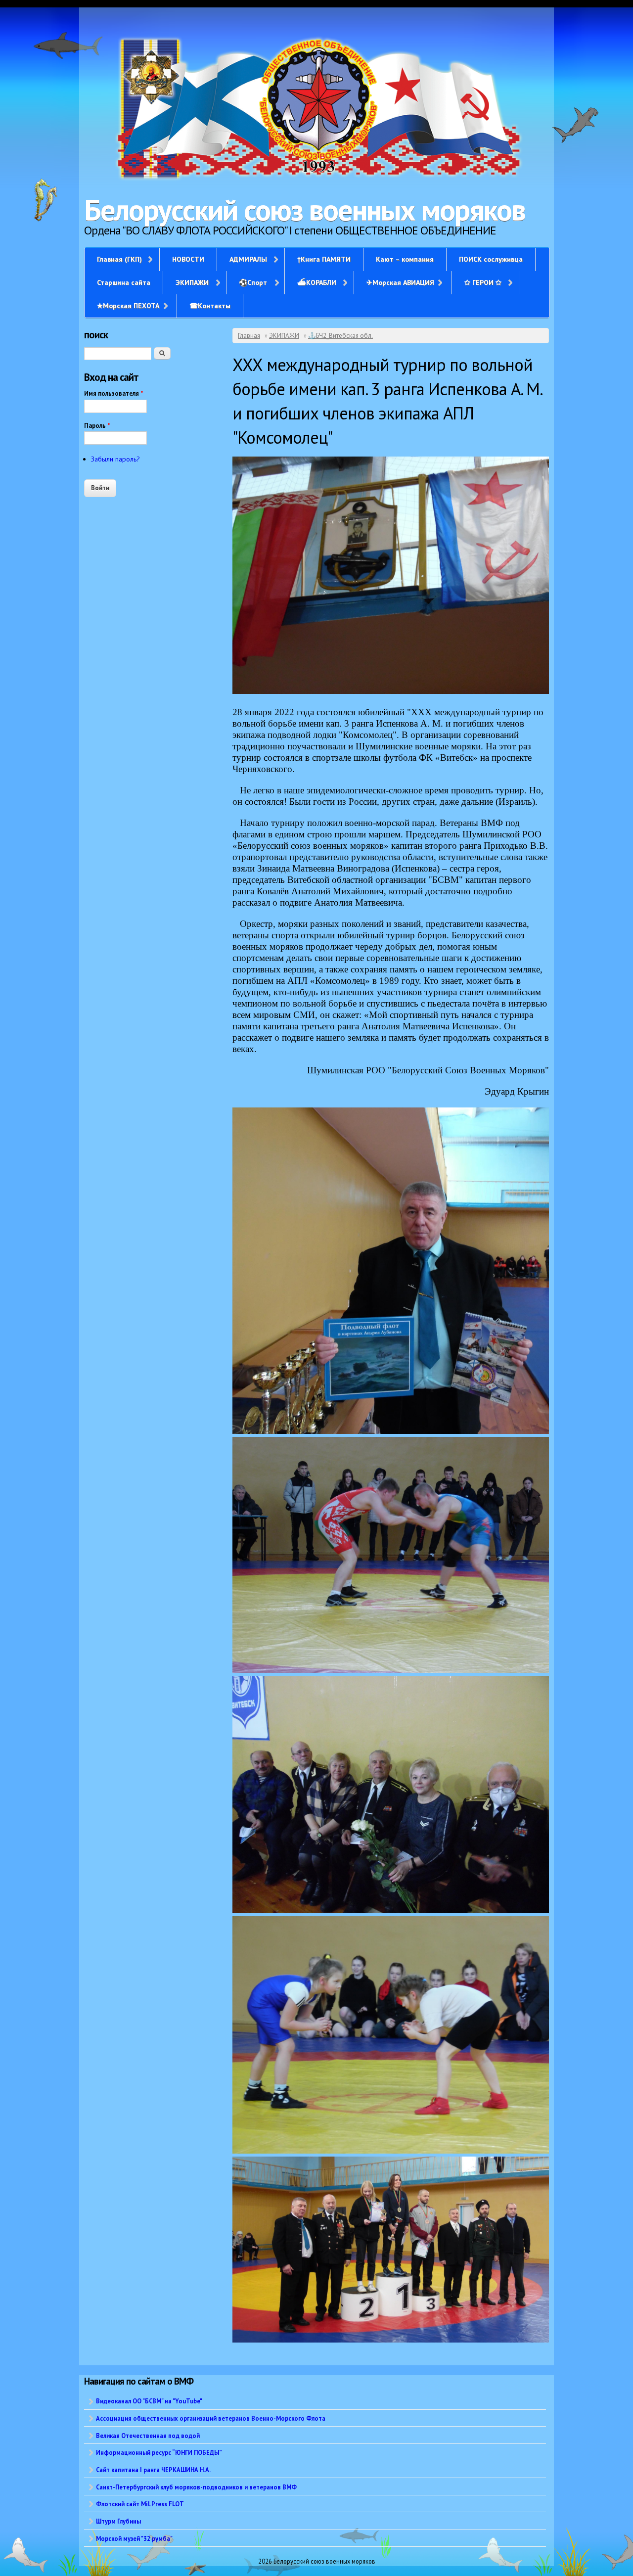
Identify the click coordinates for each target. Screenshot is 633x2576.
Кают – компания (405, 259)
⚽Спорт (253, 282)
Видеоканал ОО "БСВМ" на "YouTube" (149, 2401)
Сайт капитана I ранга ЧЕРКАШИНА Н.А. (153, 2470)
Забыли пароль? (115, 459)
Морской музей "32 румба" (134, 2538)
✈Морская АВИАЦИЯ (400, 282)
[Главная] (316, 110)
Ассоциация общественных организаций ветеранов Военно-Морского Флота (211, 2418)
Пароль (97, 426)
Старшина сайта (124, 282)
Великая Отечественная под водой (148, 2436)
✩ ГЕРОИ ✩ (483, 282)
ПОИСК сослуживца (491, 259)
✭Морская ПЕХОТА (128, 306)
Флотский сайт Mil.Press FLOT (140, 2504)
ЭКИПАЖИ (192, 282)
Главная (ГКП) (119, 259)
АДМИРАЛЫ (248, 259)
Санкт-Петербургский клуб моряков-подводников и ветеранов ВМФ (196, 2487)
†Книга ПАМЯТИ (324, 259)
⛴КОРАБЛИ (317, 282)
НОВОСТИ (188, 259)
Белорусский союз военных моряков (305, 210)
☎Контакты (210, 306)
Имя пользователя (114, 393)
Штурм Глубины (118, 2521)
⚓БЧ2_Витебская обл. (340, 336)
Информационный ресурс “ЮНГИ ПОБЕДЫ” (159, 2452)
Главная (249, 336)
